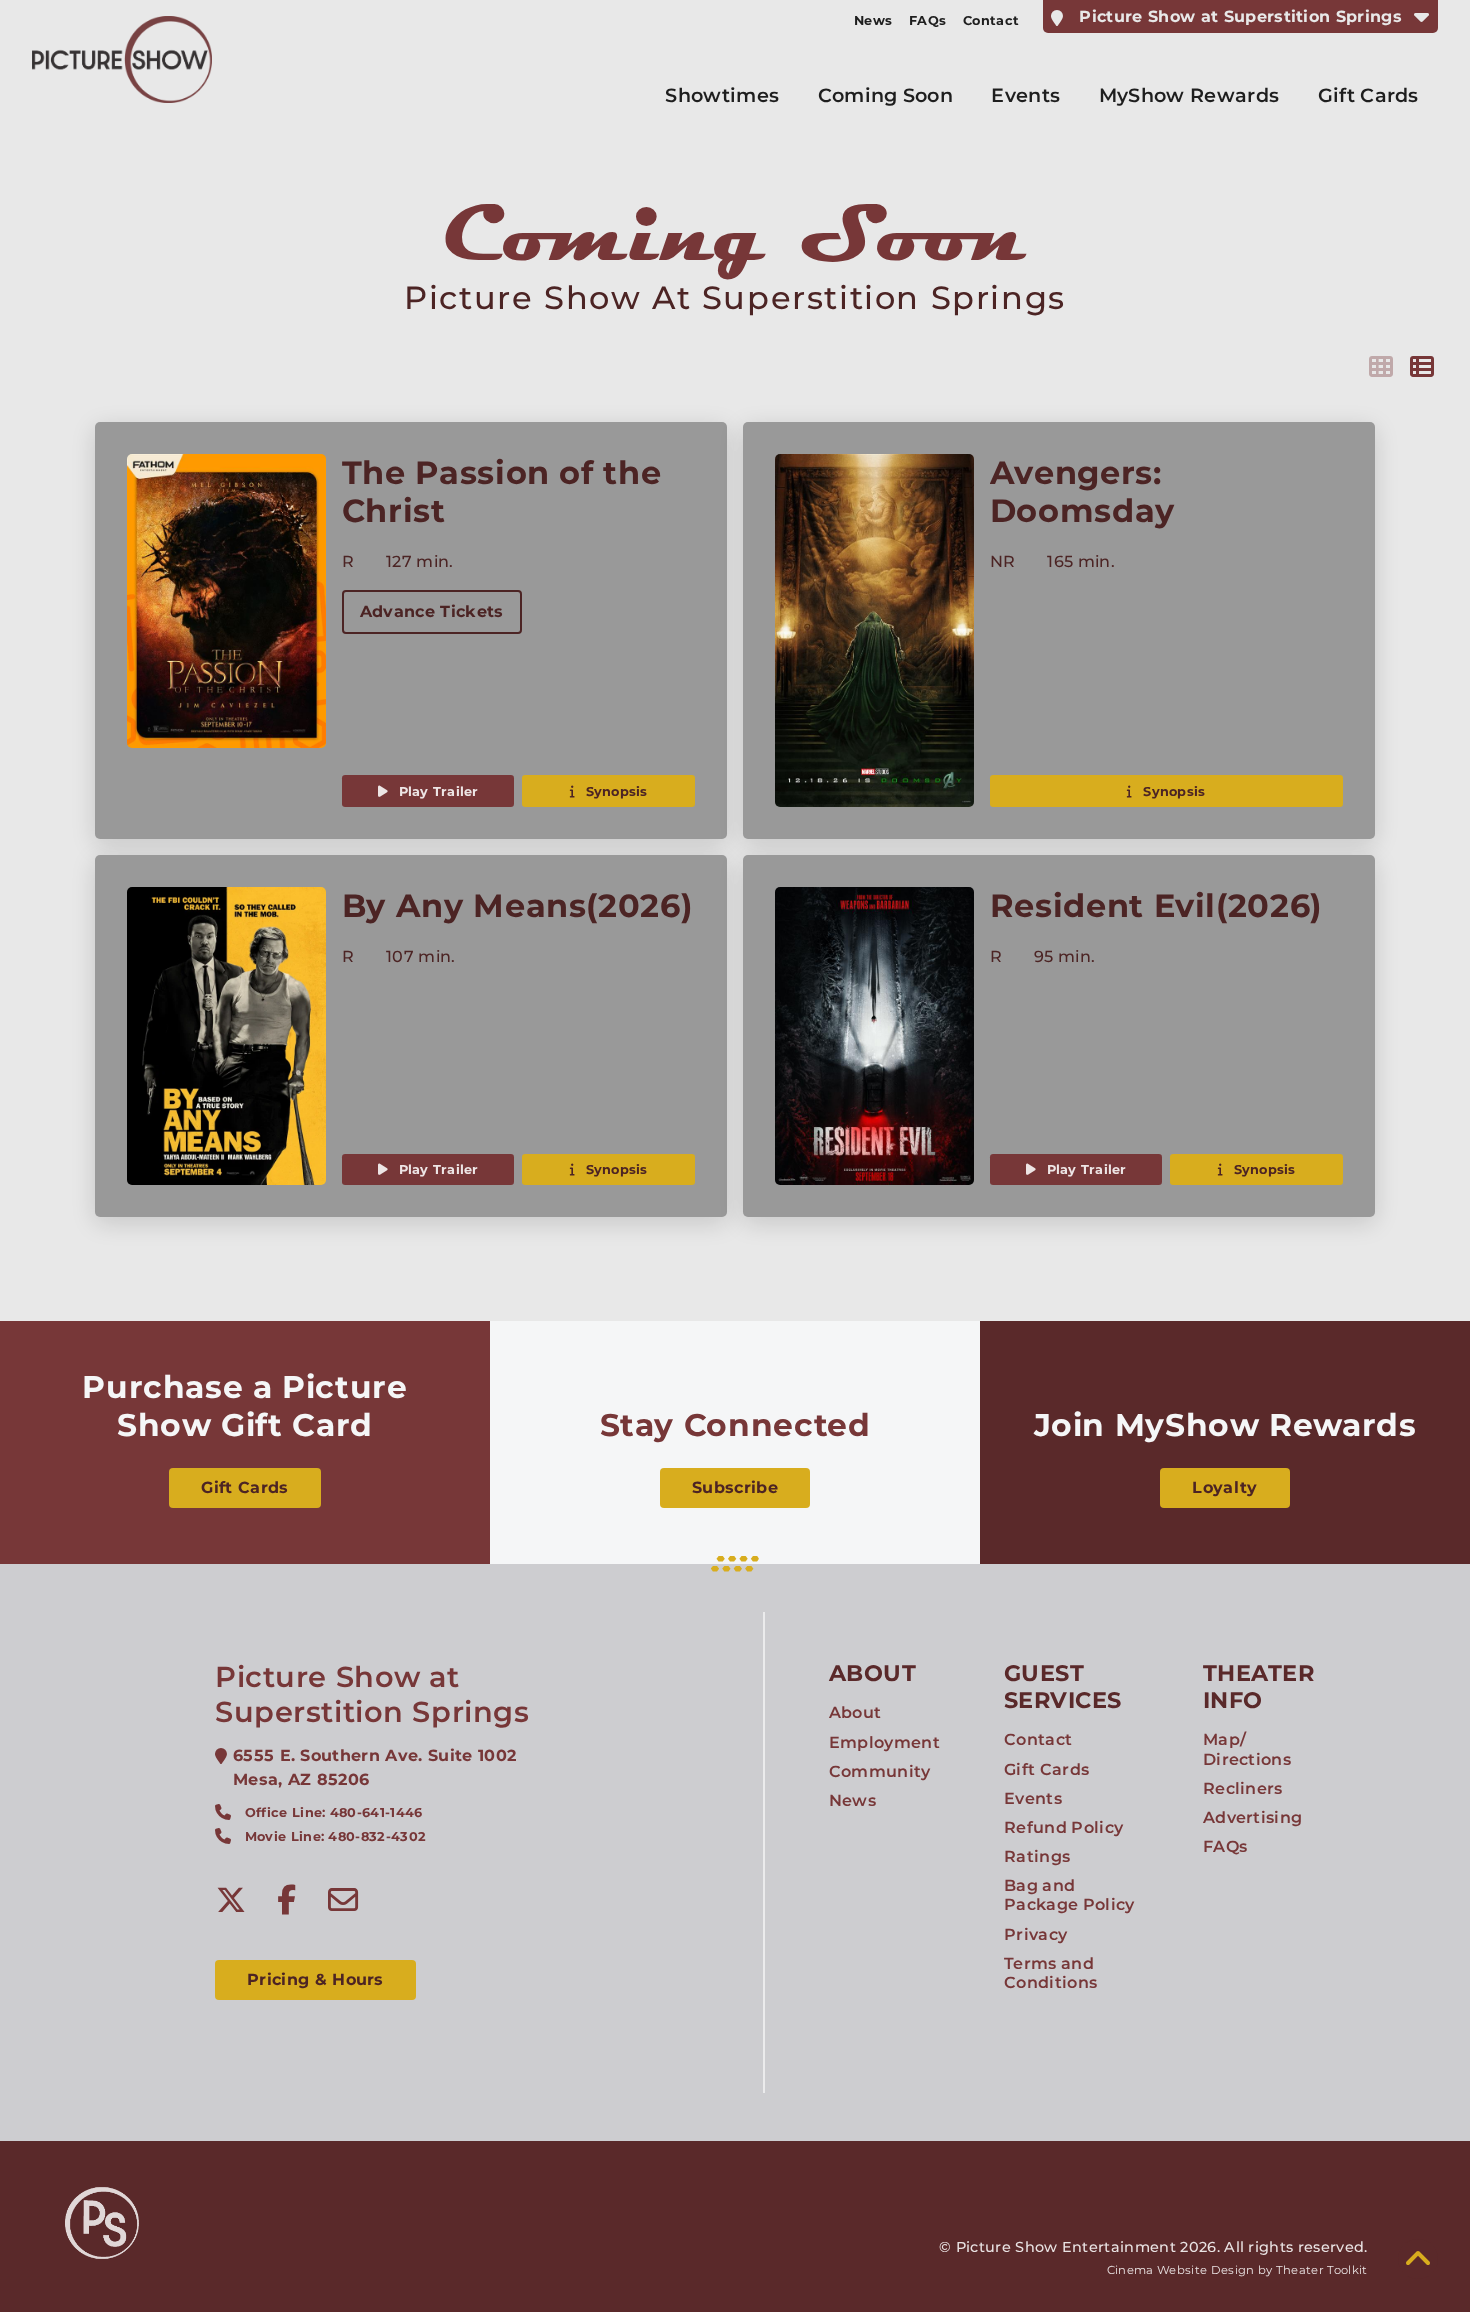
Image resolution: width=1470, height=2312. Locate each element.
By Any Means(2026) (517, 905)
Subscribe (735, 1487)
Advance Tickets (432, 611)
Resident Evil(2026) (1156, 905)
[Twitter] (231, 1900)
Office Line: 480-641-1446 (334, 1812)
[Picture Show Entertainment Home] (122, 59)
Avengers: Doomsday (1082, 491)
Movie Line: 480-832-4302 (336, 1836)
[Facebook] (287, 1900)
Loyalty (1224, 1487)
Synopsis (614, 791)
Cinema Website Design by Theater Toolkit (1237, 2270)
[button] (1418, 2259)
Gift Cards (244, 1487)
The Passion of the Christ (502, 491)
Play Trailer (436, 791)
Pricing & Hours (315, 1979)
